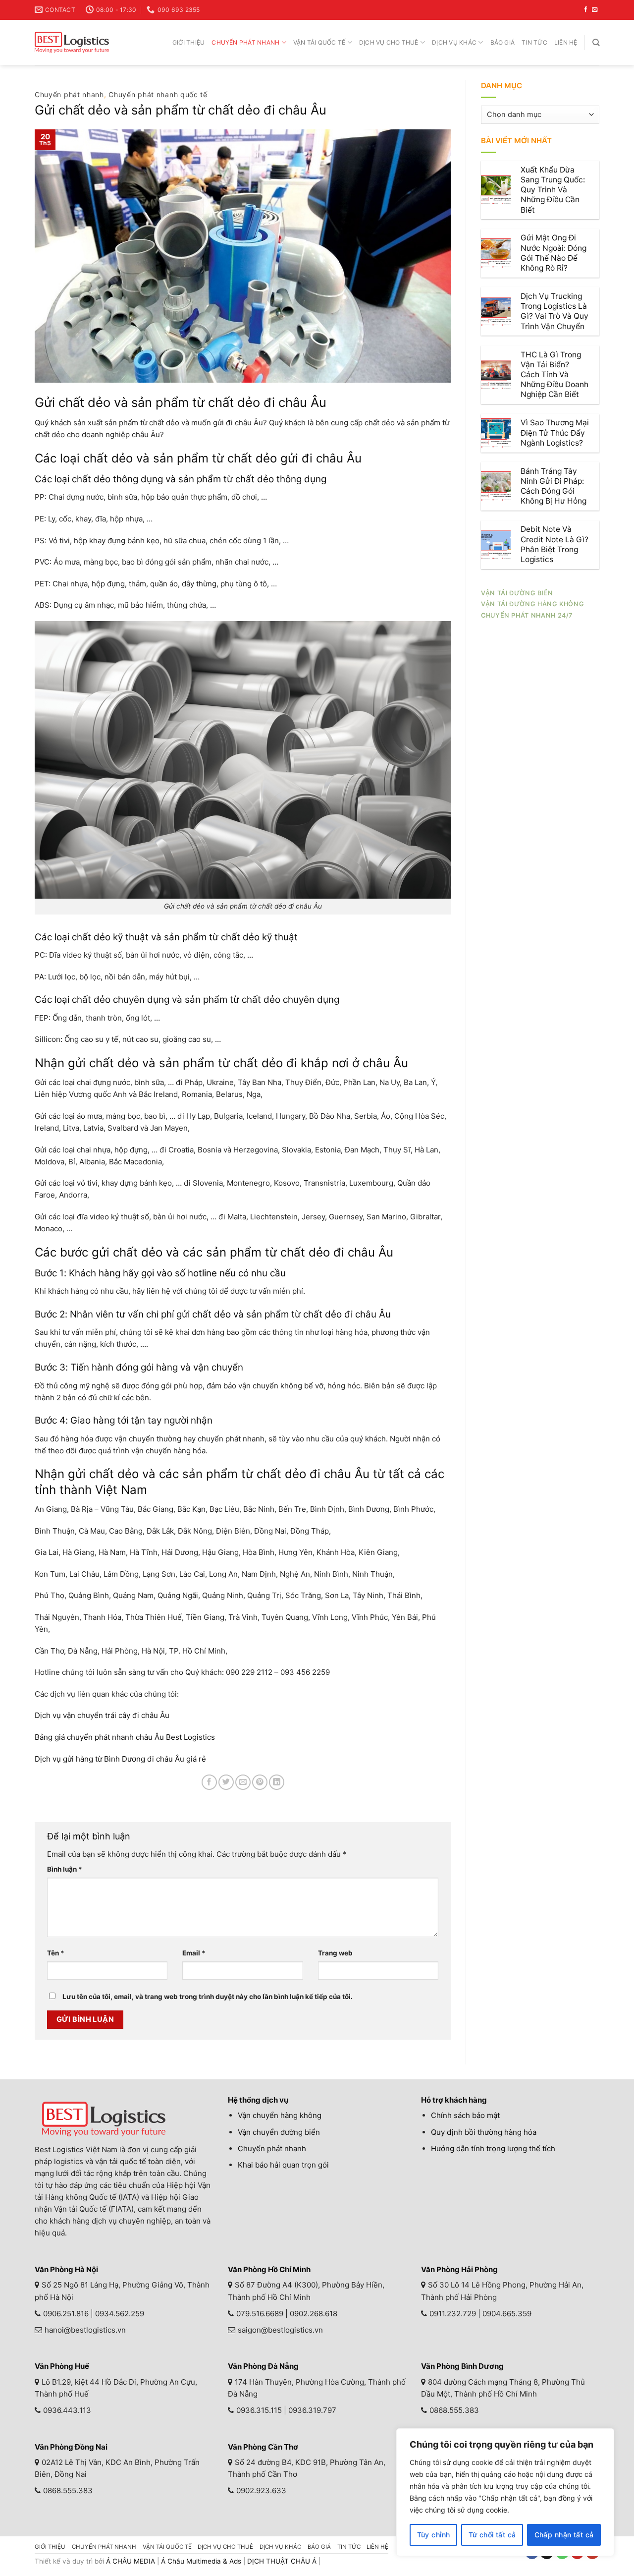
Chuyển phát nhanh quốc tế (158, 94)
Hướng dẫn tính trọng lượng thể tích (493, 2148)
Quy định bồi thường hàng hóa (484, 2132)
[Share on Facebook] (209, 1782)
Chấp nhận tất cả (564, 2535)
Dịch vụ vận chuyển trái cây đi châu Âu (102, 1715)
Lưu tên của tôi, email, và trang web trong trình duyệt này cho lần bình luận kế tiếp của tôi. (208, 1997)
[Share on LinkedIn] (277, 1782)
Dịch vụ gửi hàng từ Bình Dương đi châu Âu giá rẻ (120, 1759)
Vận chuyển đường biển (279, 2132)
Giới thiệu (188, 42)
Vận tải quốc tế (319, 42)
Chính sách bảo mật (465, 2115)
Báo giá (503, 42)
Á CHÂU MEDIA (131, 2561)
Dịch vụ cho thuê (389, 42)
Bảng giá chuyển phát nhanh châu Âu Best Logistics (125, 1737)
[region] (505, 2492)
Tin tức (534, 42)
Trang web (335, 1953)
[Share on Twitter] (226, 1782)
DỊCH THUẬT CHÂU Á (282, 2561)
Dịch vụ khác (454, 42)
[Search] (596, 42)
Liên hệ (566, 42)
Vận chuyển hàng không (280, 2115)
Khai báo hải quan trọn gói (283, 2165)
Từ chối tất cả (492, 2535)
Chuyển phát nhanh (245, 42)
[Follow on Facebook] (586, 10)
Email (194, 1953)
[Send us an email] (595, 10)
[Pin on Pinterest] (260, 1782)
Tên (56, 1953)
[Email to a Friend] (243, 1782)
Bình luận (65, 1869)
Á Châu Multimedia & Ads (201, 2561)
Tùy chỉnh (434, 2535)
